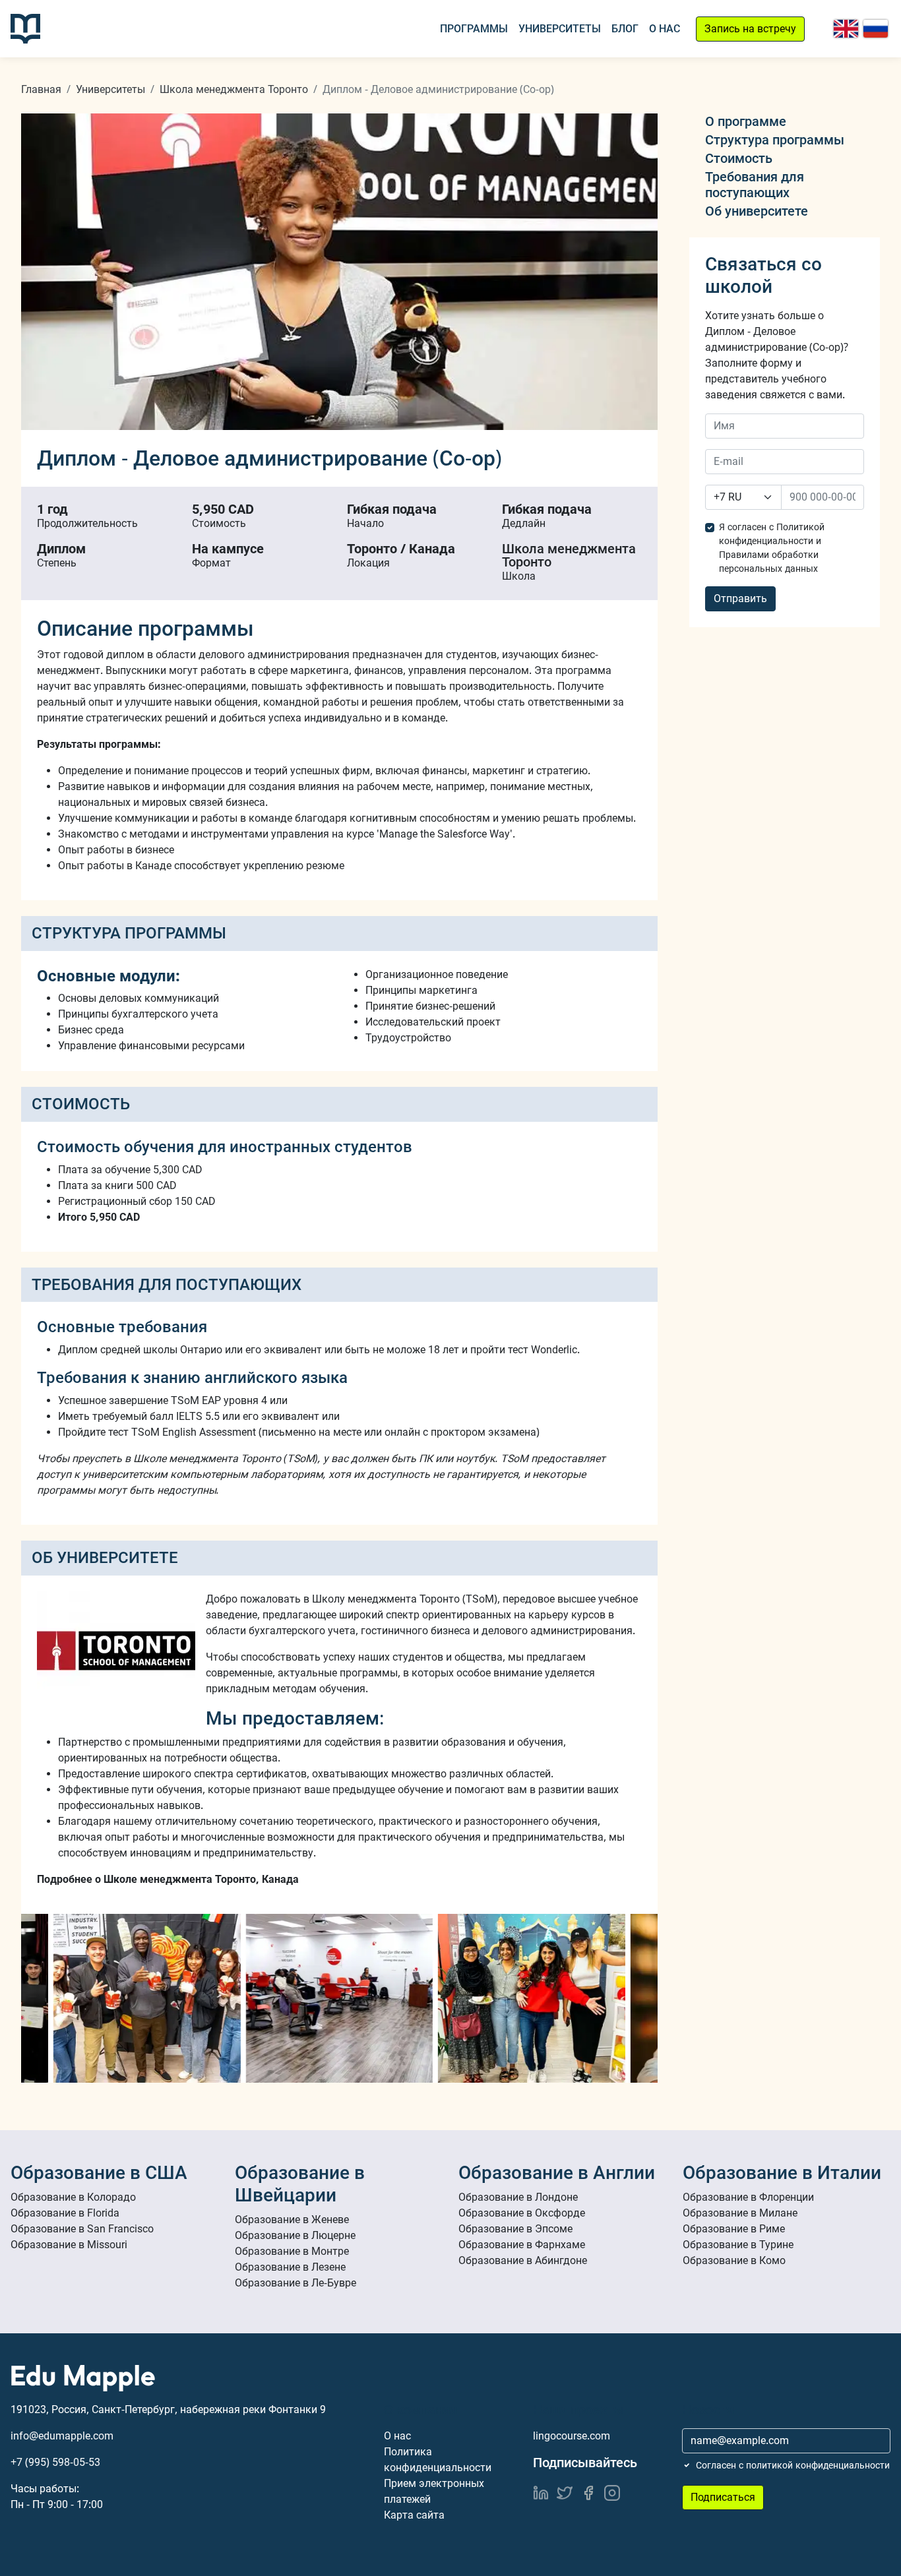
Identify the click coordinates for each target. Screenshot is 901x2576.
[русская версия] (876, 29)
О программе (746, 121)
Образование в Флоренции (748, 2197)
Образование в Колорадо (73, 2197)
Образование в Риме (734, 2229)
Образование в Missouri (69, 2245)
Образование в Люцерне (295, 2235)
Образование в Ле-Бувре (295, 2283)
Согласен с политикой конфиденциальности (793, 2465)
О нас (665, 29)
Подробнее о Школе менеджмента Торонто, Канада (168, 1879)
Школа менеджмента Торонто (234, 89)
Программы (474, 29)
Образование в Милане (740, 2213)
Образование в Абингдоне (523, 2260)
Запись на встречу (750, 29)
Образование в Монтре (292, 2251)
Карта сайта (414, 2515)
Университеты (560, 29)
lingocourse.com (572, 2436)
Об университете (757, 211)
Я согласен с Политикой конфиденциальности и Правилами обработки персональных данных (772, 548)
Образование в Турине (738, 2245)
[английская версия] (846, 29)
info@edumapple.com (62, 2436)
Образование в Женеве (292, 2220)
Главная (41, 89)
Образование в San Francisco (82, 2229)
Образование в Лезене (290, 2267)
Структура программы (775, 140)
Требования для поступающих (755, 185)
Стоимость (739, 158)
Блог (625, 29)
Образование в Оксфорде (522, 2213)
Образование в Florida (65, 2213)
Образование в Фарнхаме (522, 2245)
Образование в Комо (734, 2260)
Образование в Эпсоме (515, 2229)
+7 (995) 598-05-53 (55, 2462)
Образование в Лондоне (518, 2197)
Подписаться (723, 2497)
